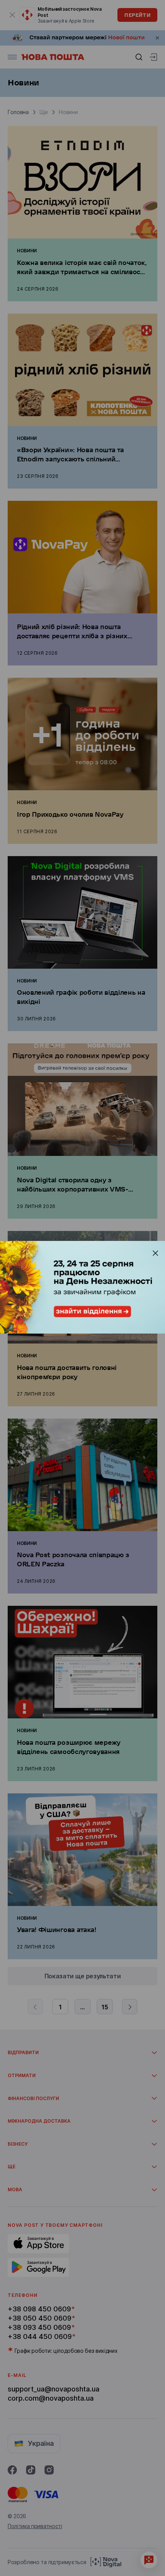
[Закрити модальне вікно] (155, 1253)
